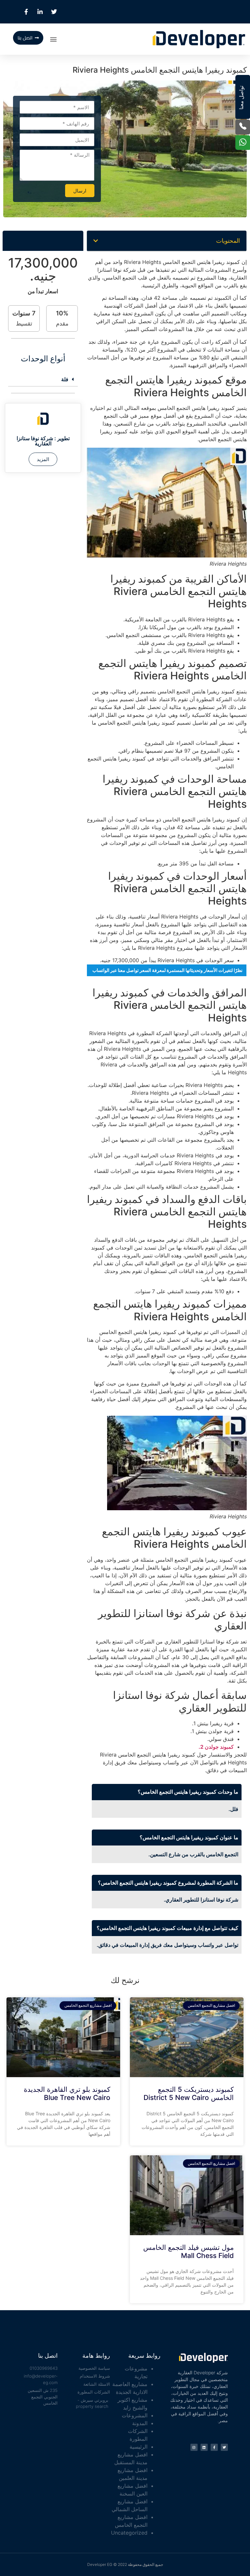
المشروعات (135, 2415)
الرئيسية (139, 2447)
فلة (65, 379)
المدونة (140, 2423)
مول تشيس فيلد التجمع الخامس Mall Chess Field (188, 2251)
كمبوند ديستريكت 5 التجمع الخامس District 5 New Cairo (189, 2093)
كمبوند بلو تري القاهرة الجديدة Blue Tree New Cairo (67, 2093)
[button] (54, 39)
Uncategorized (129, 2533)
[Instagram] (194, 2447)
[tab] (43, 379)
